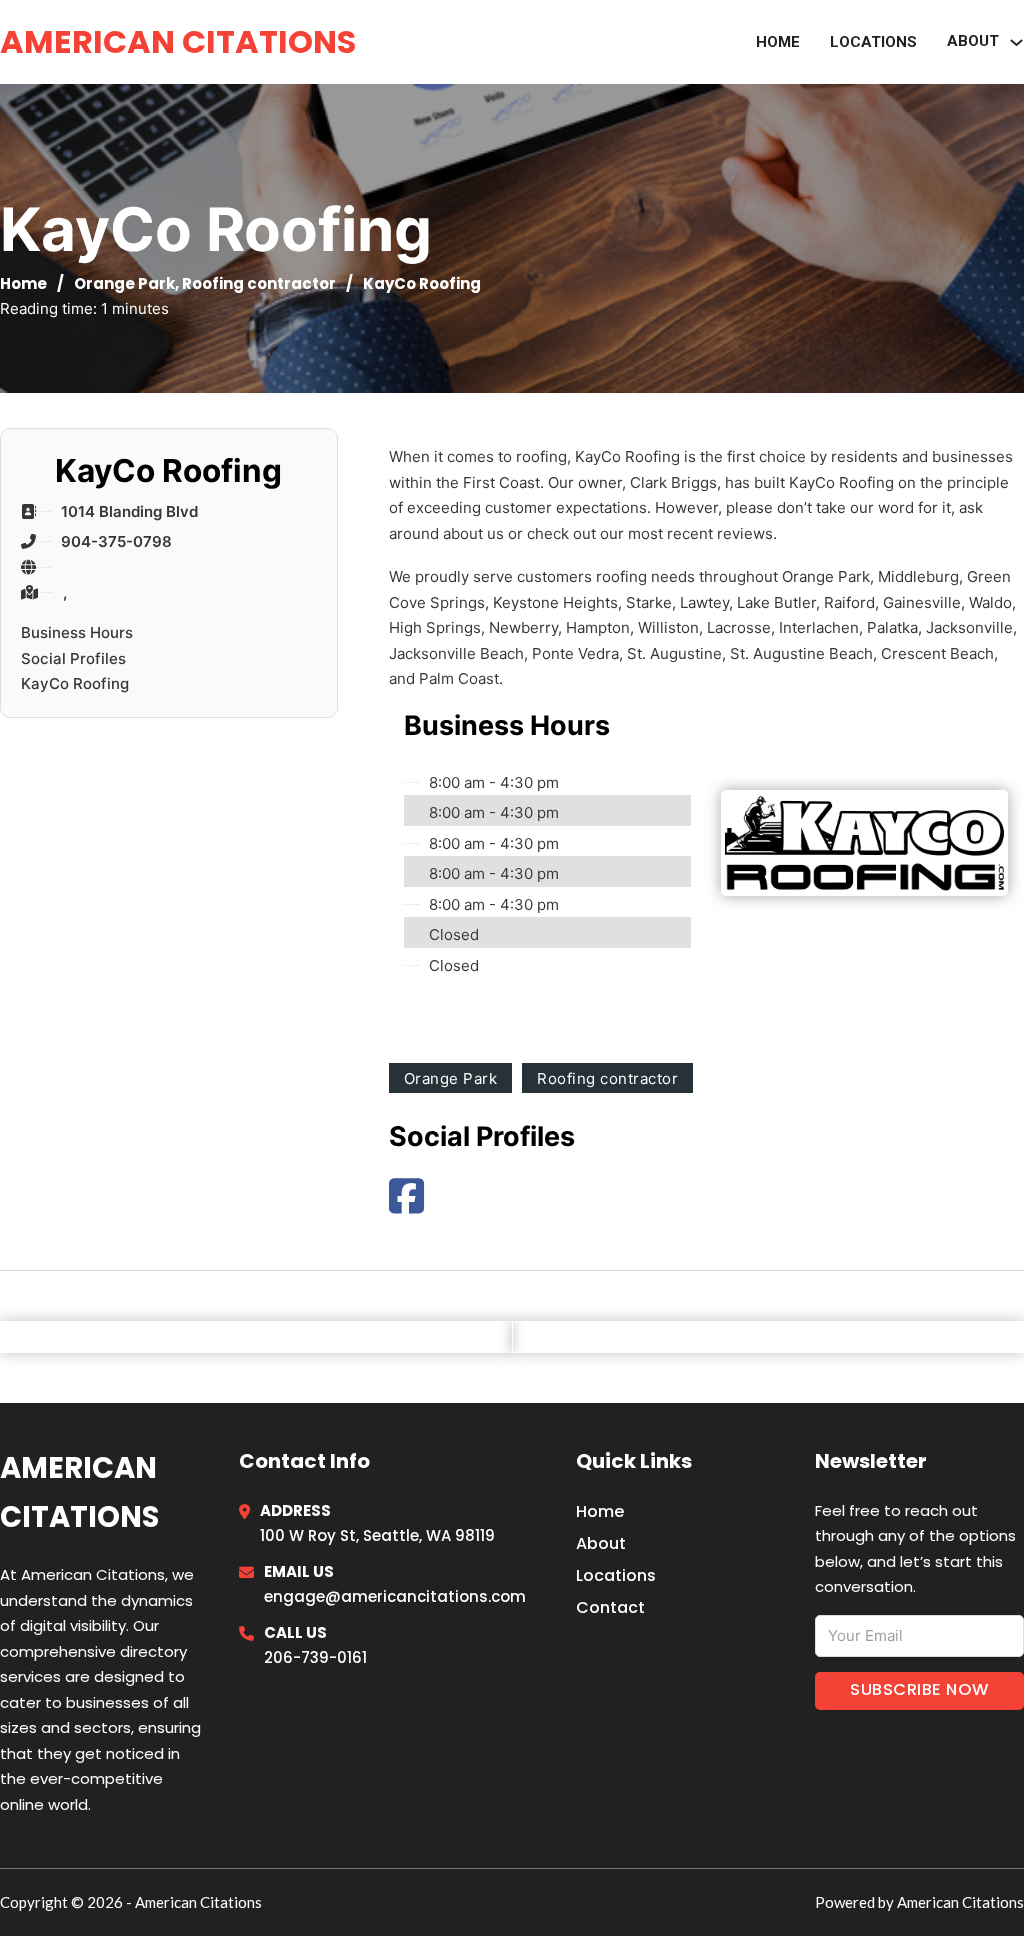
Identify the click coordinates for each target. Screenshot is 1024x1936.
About (601, 1543)
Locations (873, 42)
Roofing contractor (259, 283)
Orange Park (124, 283)
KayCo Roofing (75, 683)
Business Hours (77, 632)
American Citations (178, 41)
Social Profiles (73, 658)
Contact (610, 1607)
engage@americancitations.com (395, 1596)
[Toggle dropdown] (1016, 42)
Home (778, 42)
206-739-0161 (315, 1657)
